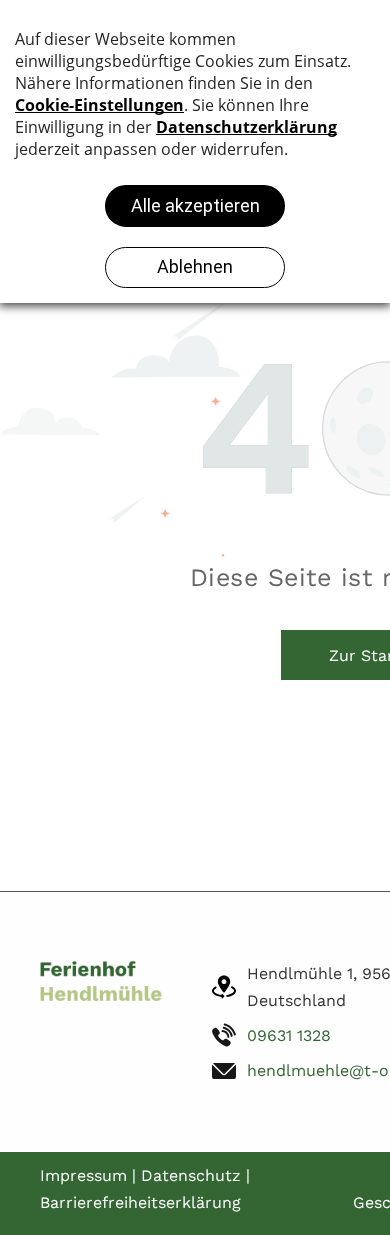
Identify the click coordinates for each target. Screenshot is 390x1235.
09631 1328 (289, 1035)
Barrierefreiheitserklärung (140, 1202)
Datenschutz (191, 1175)
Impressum (83, 1175)
